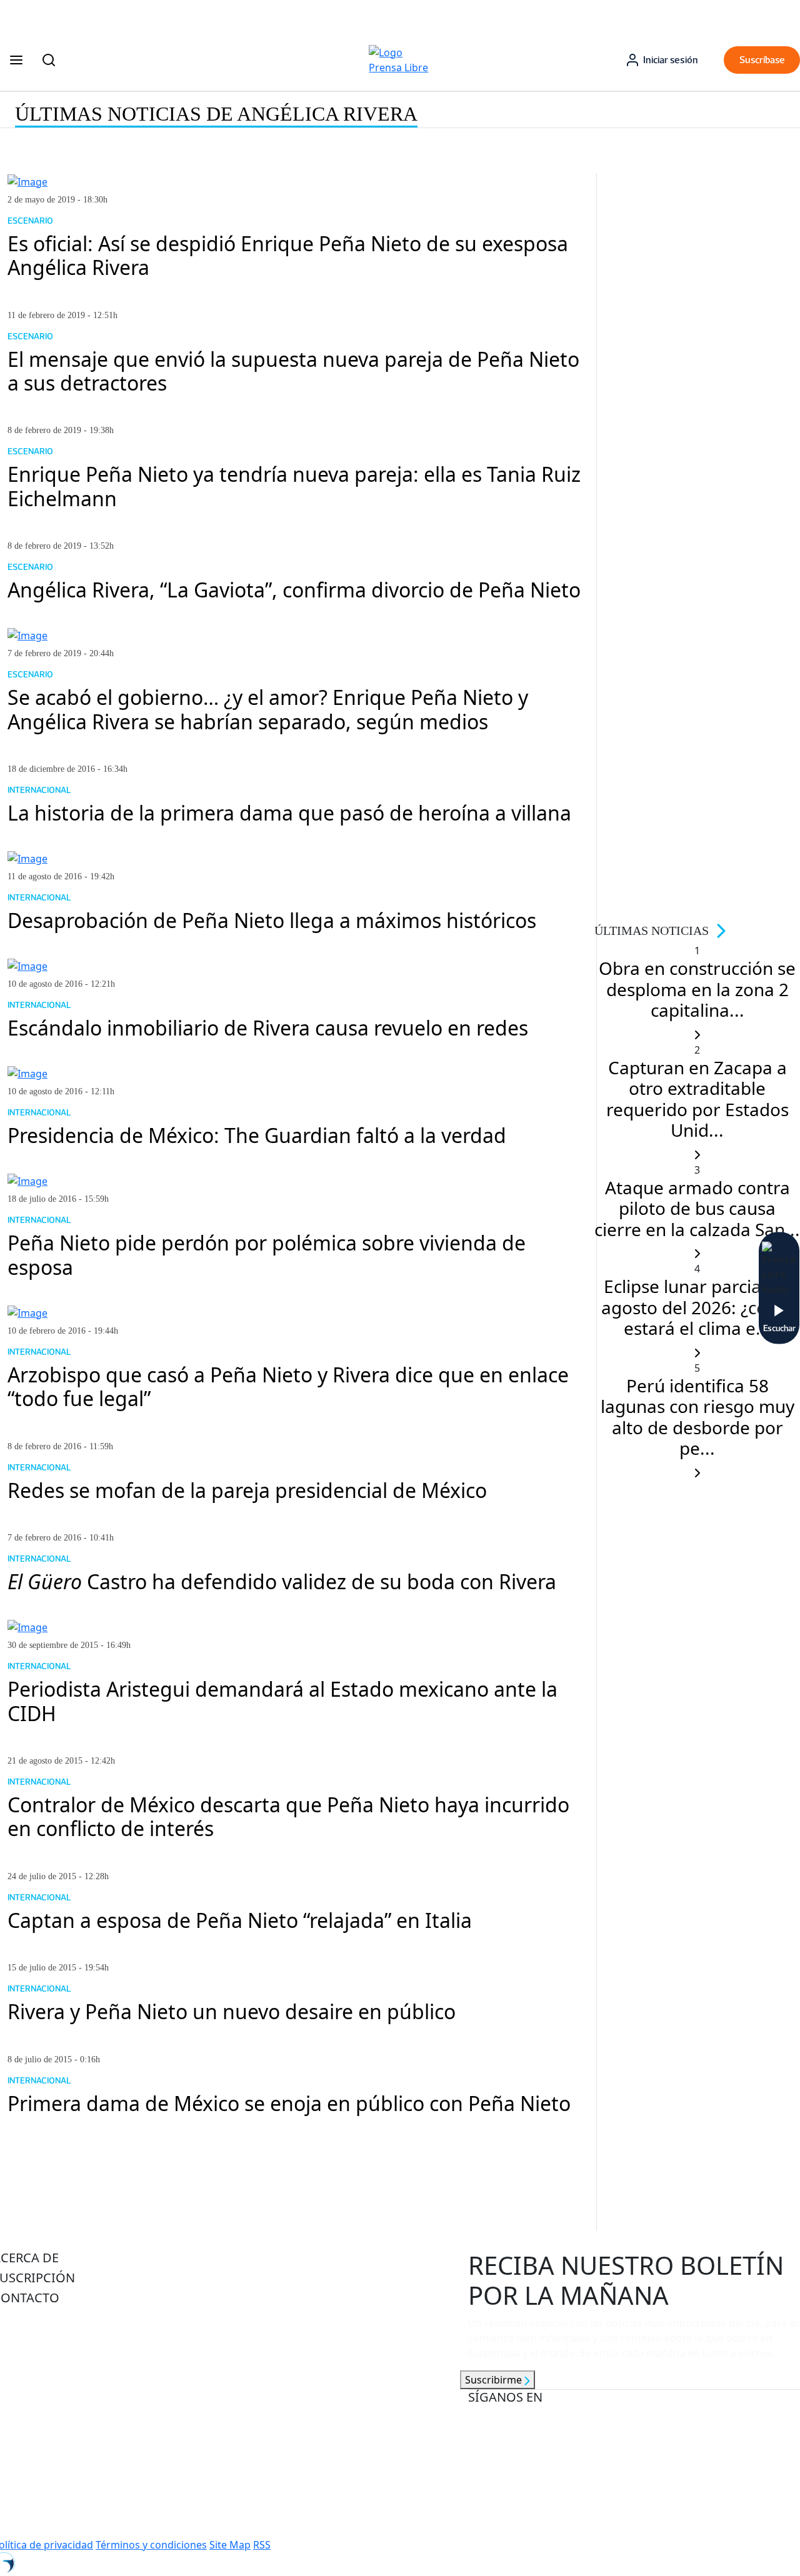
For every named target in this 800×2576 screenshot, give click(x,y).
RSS (262, 2545)
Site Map (230, 2545)
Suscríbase (762, 60)
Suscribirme (495, 2380)
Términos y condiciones (151, 2545)
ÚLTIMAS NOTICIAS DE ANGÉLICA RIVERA (216, 114)
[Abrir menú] (16, 60)
